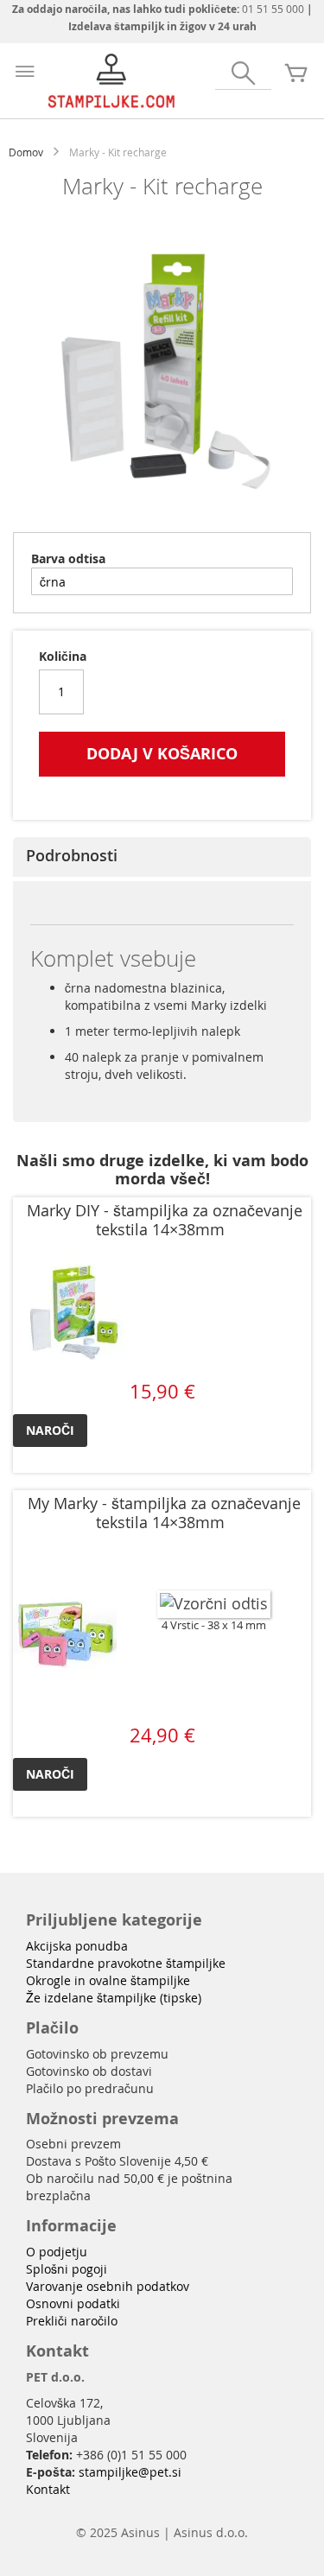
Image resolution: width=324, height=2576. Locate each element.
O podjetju (57, 2252)
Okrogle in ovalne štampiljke (108, 1980)
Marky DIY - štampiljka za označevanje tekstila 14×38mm (165, 1220)
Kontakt (48, 2489)
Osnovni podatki (73, 2303)
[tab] (162, 857)
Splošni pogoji (67, 2269)
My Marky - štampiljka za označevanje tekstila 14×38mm (164, 1513)
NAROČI (50, 1430)
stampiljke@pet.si (130, 2472)
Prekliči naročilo (72, 2321)
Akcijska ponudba (77, 1946)
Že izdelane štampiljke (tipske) (114, 1998)
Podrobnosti (72, 855)
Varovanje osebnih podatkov (108, 2286)
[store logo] (112, 81)
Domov (26, 152)
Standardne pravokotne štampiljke (126, 1963)
